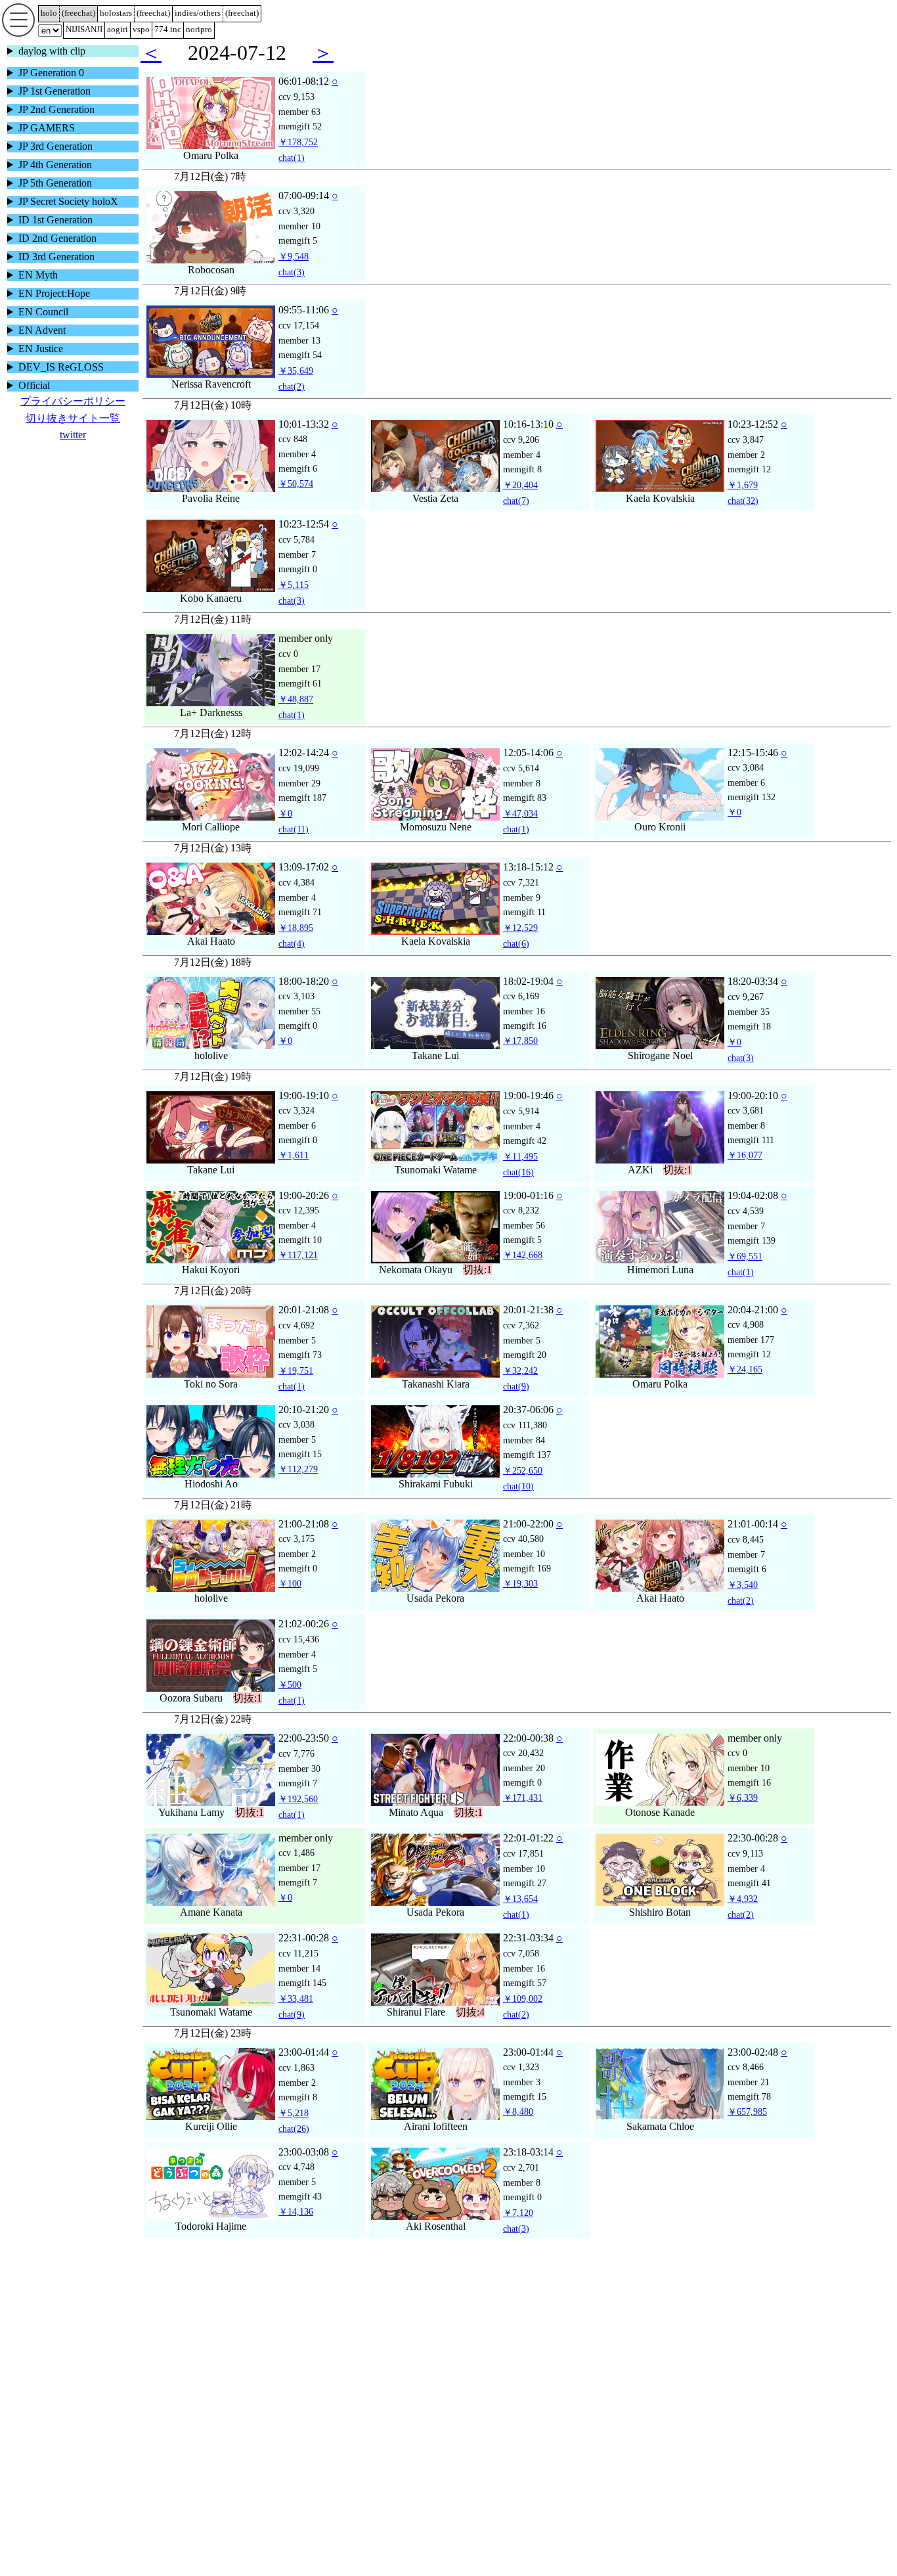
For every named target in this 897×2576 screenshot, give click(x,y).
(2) (292, 403)
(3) (292, 289)
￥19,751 (296, 1388)
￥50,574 (296, 501)
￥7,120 (518, 2230)
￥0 (285, 830)
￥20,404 (520, 502)
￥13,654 (520, 1916)
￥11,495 (520, 1173)
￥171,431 (523, 1815)
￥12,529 (520, 945)
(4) (292, 960)
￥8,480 (518, 2129)
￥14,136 (296, 2228)
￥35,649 (296, 388)
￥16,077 (745, 1172)
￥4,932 (743, 1916)
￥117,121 (298, 1272)
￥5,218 (294, 2130)
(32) (743, 518)
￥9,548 (294, 273)
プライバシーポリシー (73, 401)
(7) (516, 518)
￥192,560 (298, 1816)
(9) (516, 1403)
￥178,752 (298, 159)
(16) (518, 1189)
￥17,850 (520, 1058)
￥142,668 (523, 1272)
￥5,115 (294, 602)
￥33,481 (296, 2016)
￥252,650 (523, 1487)
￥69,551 (745, 1273)
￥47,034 (520, 830)
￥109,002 (523, 2016)
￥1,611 (294, 1172)
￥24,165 (745, 1386)
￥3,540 (743, 1602)
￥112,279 (298, 1486)
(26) (294, 2146)
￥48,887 (296, 716)
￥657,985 (747, 2129)
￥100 (290, 1600)
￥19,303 (520, 1600)
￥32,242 (520, 1388)
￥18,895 (296, 945)
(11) (294, 846)
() (78, 13)
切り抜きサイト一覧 (73, 418)
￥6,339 (743, 1815)
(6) (516, 960)
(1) (292, 175)
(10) (518, 1503)
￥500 (290, 1702)
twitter (73, 435)
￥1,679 (743, 502)
